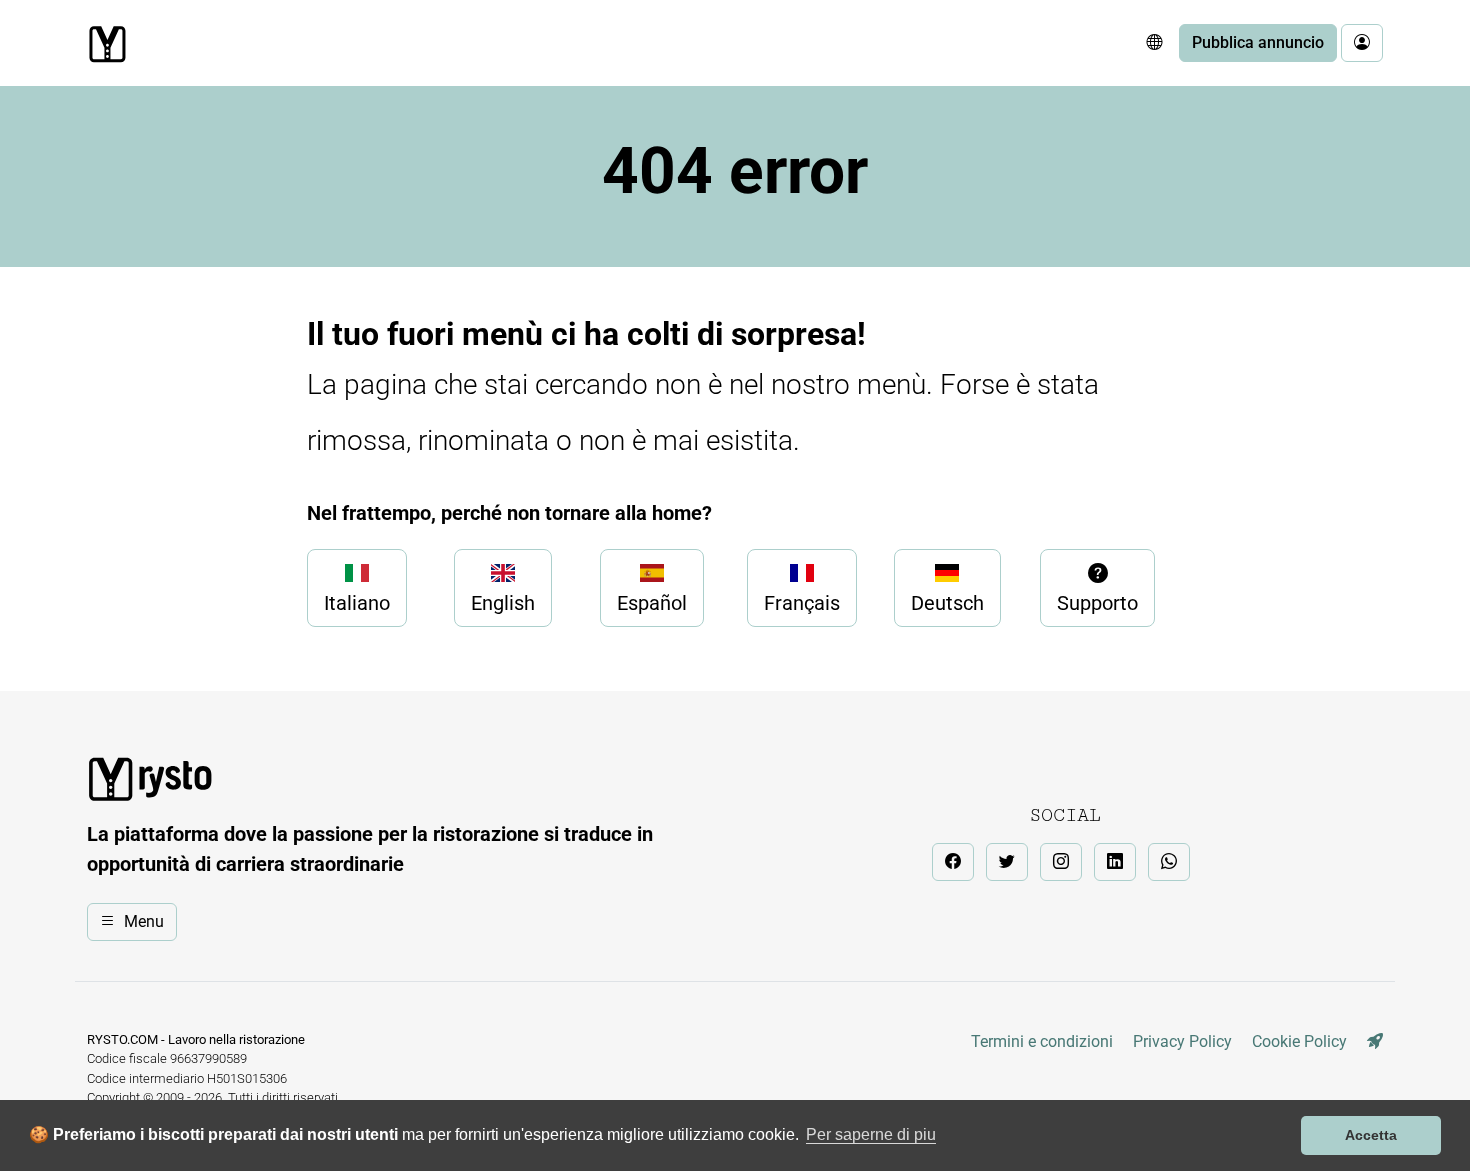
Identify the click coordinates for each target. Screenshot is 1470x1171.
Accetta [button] (1371, 1135)
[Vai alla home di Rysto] (107, 44)
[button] (1154, 43)
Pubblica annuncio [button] (1258, 42)
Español (652, 603)
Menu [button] (144, 921)
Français (802, 603)
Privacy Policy (1182, 1041)
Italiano (357, 603)
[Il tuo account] (1362, 43)
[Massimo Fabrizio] (1375, 1041)
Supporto (1097, 603)
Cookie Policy (1299, 1041)
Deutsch (947, 603)
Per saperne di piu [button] (871, 1134)
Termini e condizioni (1042, 1041)
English (503, 603)
